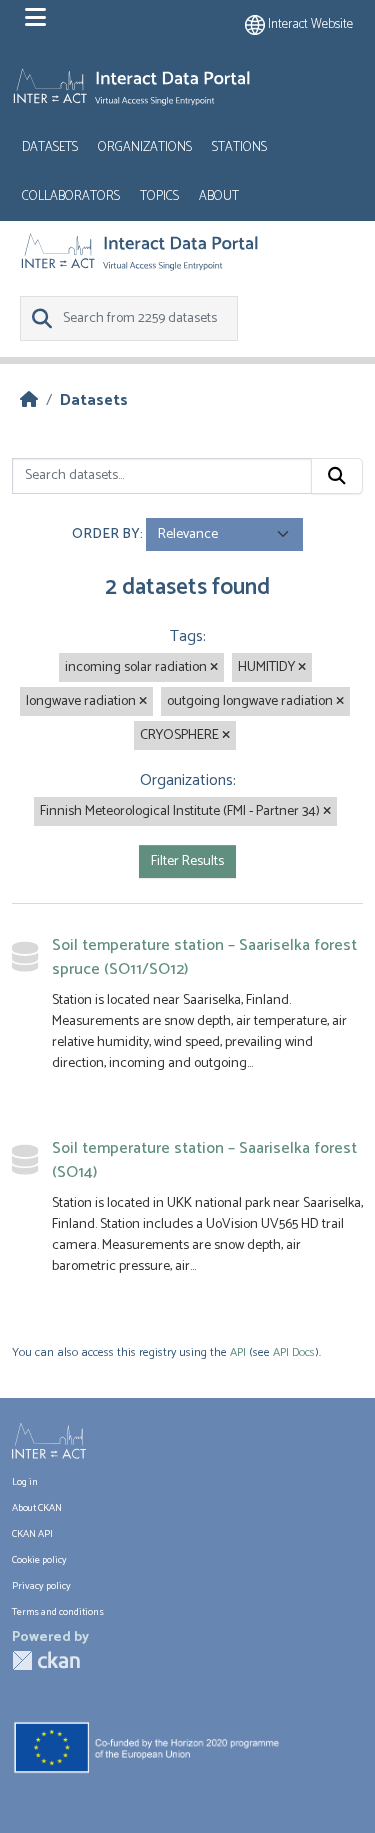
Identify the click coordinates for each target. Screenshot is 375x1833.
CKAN (46, 1660)
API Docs (294, 1352)
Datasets (50, 147)
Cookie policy (39, 1560)
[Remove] (214, 668)
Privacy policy (41, 1586)
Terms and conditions (58, 1612)
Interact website (309, 24)
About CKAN (37, 1508)
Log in (25, 1482)
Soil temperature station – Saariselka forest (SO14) (204, 1160)
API (238, 1352)
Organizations (145, 147)
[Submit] (337, 476)
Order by (106, 534)
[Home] (29, 400)
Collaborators (71, 196)
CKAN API (32, 1534)
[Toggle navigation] (35, 18)
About (219, 196)
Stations (239, 147)
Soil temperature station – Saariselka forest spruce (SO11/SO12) (204, 957)
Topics (159, 196)
